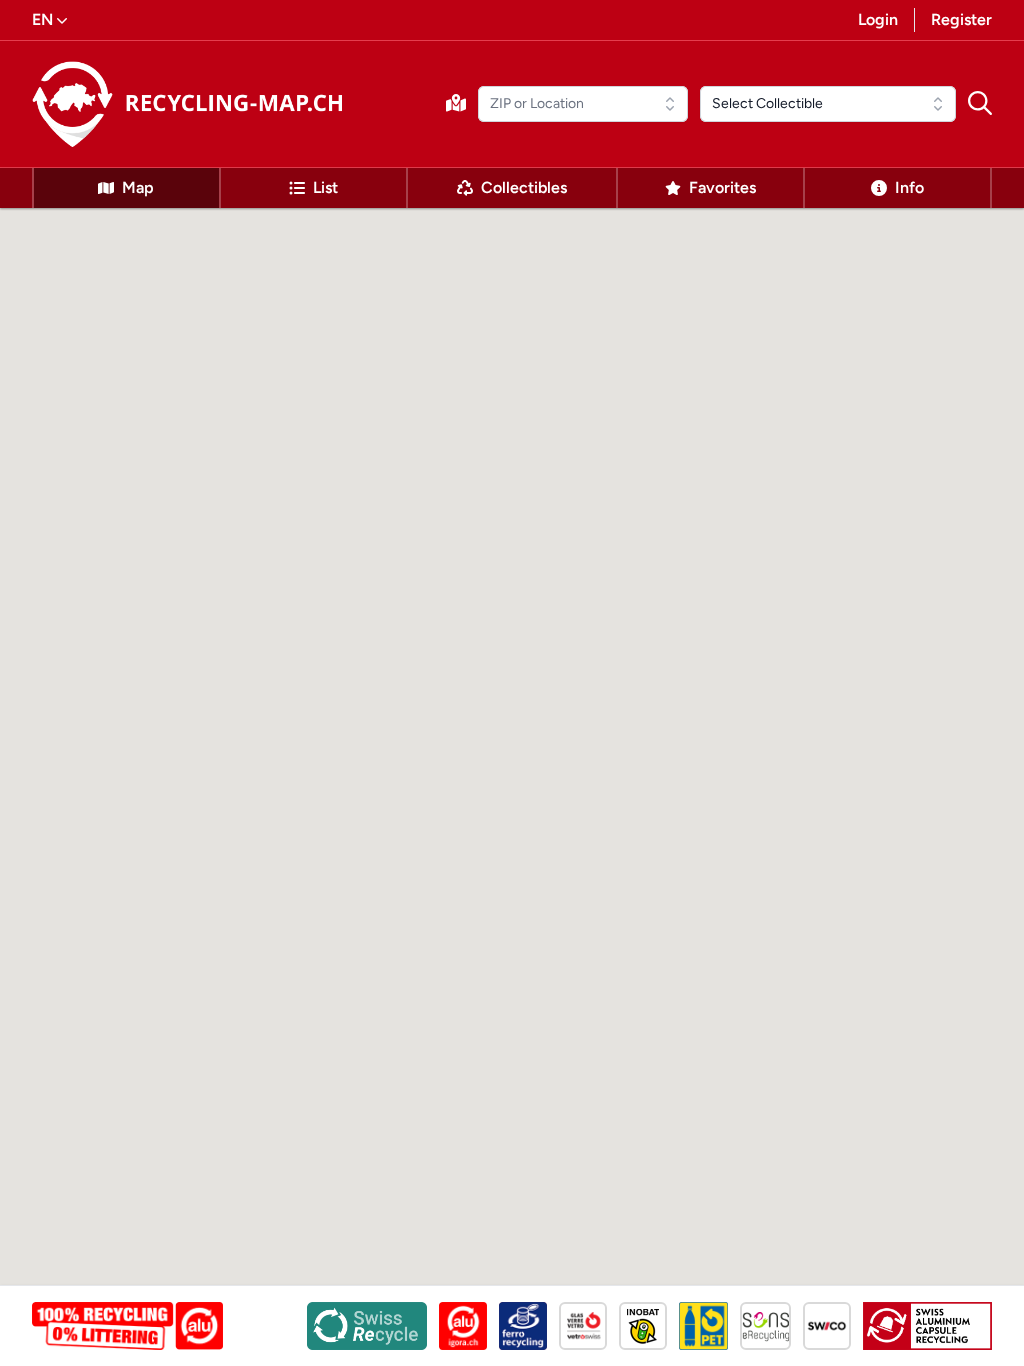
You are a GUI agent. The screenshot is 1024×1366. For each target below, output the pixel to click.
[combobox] (583, 104)
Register (961, 19)
